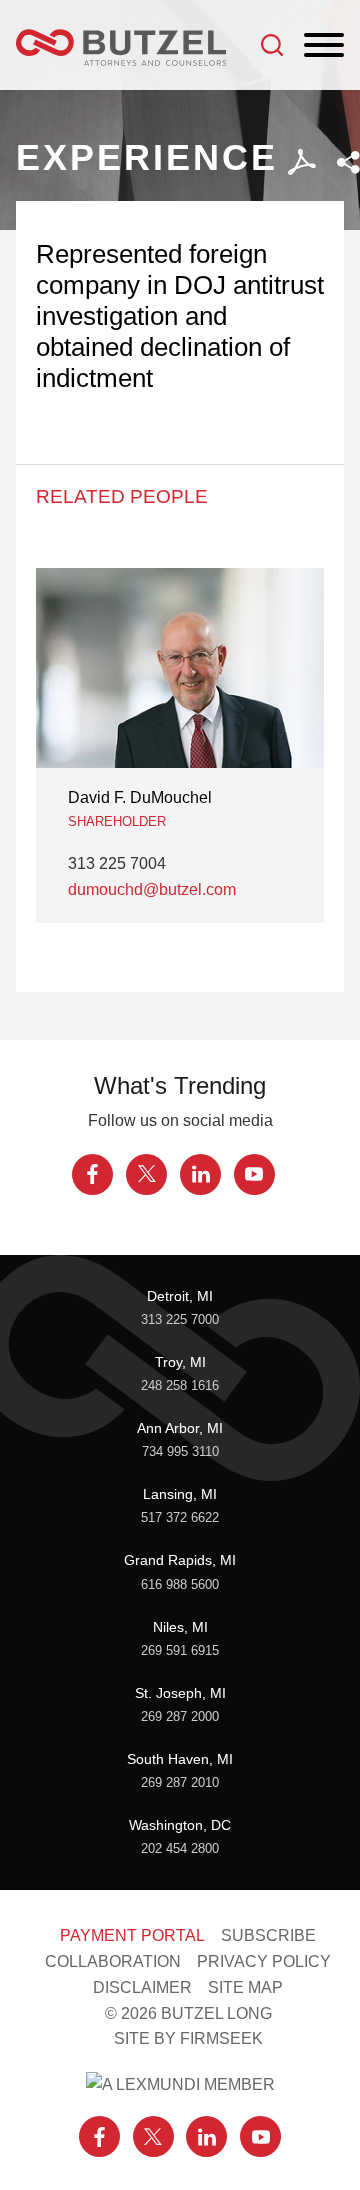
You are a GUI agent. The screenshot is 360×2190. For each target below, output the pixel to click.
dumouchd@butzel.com (152, 889)
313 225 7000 (180, 1320)
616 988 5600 (180, 1585)
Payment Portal (132, 1935)
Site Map (245, 1987)
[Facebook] (92, 1174)
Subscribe (268, 1935)
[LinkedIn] (200, 1174)
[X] (146, 1174)
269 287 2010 (180, 1783)
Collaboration (113, 1961)
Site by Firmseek (188, 2038)
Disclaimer (142, 1987)
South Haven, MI (180, 1759)
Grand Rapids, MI (180, 1560)
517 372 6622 (180, 1518)
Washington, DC (180, 1825)
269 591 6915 (180, 1651)
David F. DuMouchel (140, 797)
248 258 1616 (180, 1386)
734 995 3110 (180, 1452)
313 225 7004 (117, 863)
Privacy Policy (264, 1961)
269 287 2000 (180, 1717)
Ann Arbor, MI (180, 1428)
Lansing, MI (180, 1494)
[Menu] (324, 46)
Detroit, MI (180, 1296)
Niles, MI (180, 1627)
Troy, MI (180, 1362)
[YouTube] (254, 1174)
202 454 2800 (180, 1849)
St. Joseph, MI (180, 1693)
